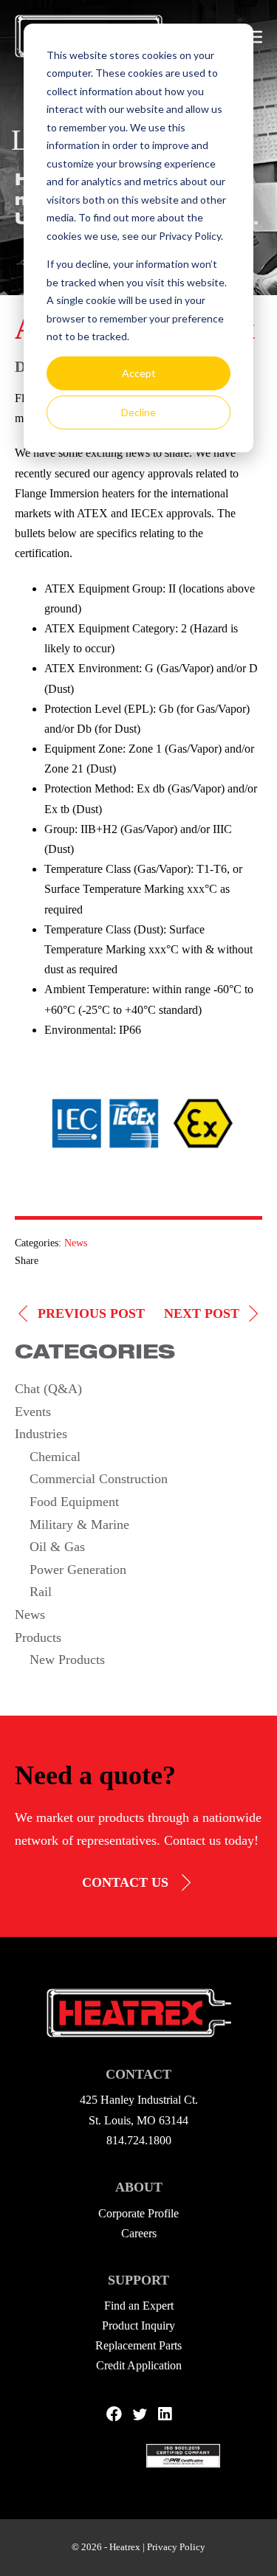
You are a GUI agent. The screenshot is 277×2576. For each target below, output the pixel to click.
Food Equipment (74, 1502)
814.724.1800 (139, 2140)
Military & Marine (79, 1524)
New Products (67, 1660)
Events (33, 1412)
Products (38, 1637)
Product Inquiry (138, 2325)
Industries (41, 1434)
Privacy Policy (176, 2547)
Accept (139, 373)
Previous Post (91, 1313)
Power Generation (78, 1570)
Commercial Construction (99, 1479)
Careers (139, 2233)
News (76, 1243)
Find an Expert (139, 2306)
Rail (41, 1592)
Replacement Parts (138, 2345)
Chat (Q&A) (48, 1389)
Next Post (202, 1313)
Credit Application (139, 2365)
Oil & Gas (57, 1547)
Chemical (55, 1457)
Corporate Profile (138, 2213)
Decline (138, 412)
